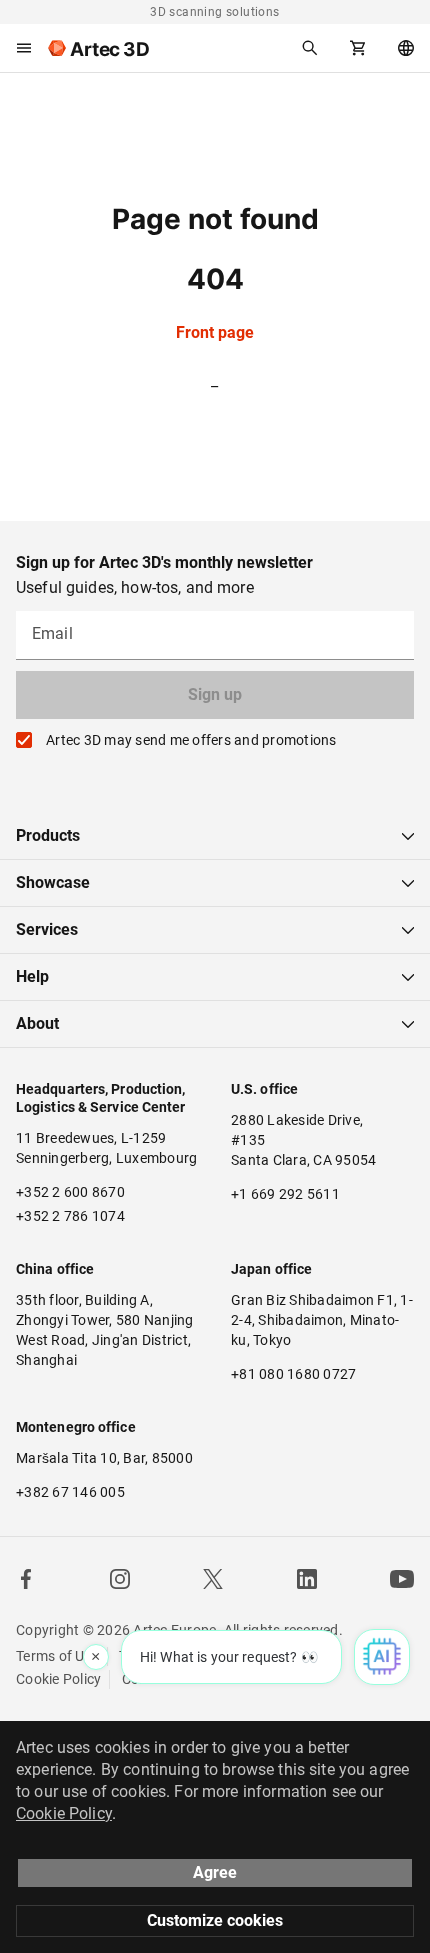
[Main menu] (24, 48)
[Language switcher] (406, 48)
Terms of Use (57, 1656)
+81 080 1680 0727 (293, 1374)
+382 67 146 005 (70, 1492)
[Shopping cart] (358, 48)
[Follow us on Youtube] (402, 1579)
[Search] (310, 48)
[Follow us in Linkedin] (307, 1579)
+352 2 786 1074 (70, 1216)
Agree (215, 1872)
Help (32, 976)
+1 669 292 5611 (285, 1194)
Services (47, 929)
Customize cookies (215, 1920)
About (37, 1023)
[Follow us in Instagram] (120, 1579)
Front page (215, 332)
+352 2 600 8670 (70, 1192)
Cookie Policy (58, 1679)
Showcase (53, 882)
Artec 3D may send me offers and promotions (191, 740)
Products (48, 835)
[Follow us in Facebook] (26, 1579)
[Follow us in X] (213, 1579)
